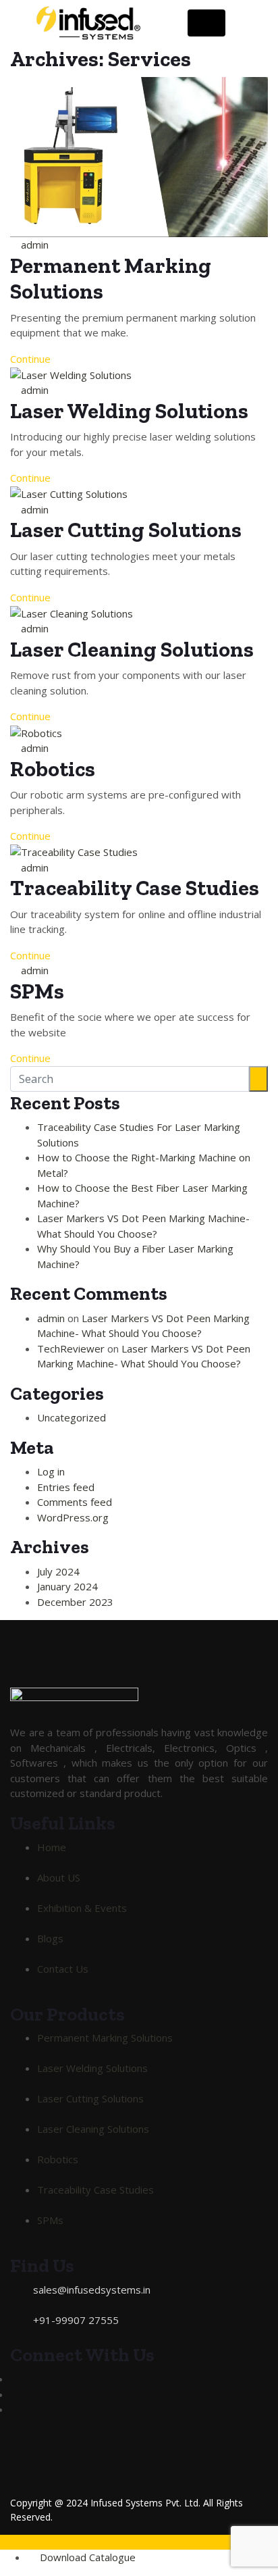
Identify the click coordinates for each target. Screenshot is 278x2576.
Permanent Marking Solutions (105, 2038)
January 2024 (67, 1586)
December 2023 (75, 1602)
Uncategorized (72, 1417)
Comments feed (75, 1502)
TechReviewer (71, 1348)
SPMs (37, 991)
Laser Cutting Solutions (126, 530)
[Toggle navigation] (206, 23)
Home (52, 1847)
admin (35, 245)
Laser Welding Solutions (129, 411)
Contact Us (63, 1969)
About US (59, 1877)
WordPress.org (73, 1517)
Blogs (50, 1938)
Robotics (53, 769)
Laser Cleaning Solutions (132, 649)
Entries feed (66, 1487)
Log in (51, 1471)
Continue (32, 359)
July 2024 (58, 1571)
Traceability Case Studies (135, 888)
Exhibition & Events (82, 1908)
